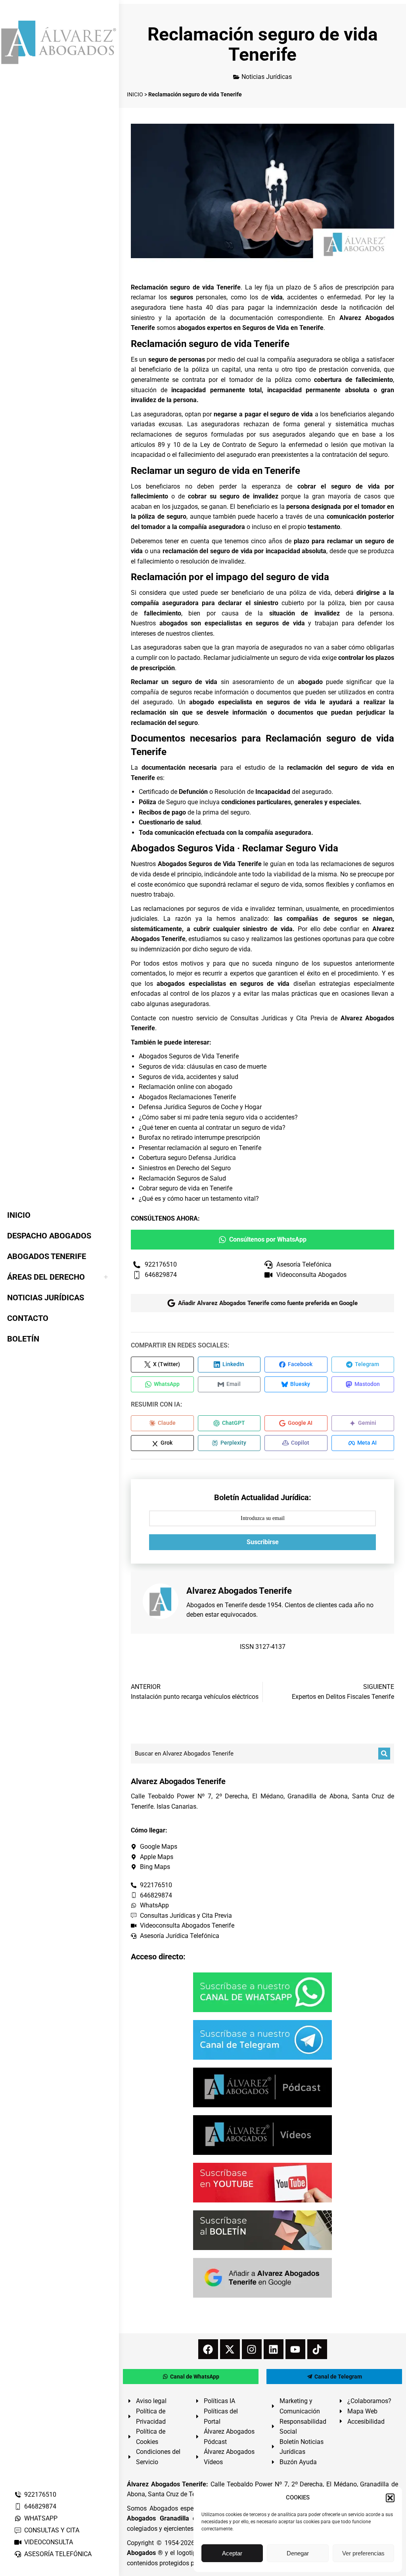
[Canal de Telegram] (262, 2040)
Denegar (298, 2553)
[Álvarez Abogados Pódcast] (262, 2087)
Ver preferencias (363, 2553)
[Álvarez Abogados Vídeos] (262, 2135)
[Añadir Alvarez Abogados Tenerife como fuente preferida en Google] (262, 2278)
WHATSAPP (41, 2518)
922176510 (40, 2495)
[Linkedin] (274, 2349)
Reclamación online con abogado (186, 1087)
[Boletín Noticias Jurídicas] (262, 2230)
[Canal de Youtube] (262, 2183)
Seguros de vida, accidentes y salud (189, 1077)
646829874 (40, 2506)
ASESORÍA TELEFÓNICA (58, 2554)
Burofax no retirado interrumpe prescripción (199, 1138)
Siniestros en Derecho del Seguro (185, 1168)
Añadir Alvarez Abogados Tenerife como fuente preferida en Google (268, 1303)
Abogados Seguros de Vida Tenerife (189, 1056)
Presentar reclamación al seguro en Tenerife (200, 1148)
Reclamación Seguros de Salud (182, 1178)
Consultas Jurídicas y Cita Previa (279, 1018)
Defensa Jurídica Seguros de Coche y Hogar (200, 1107)
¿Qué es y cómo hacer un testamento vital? (199, 1199)
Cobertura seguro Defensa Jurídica (187, 1158)
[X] (230, 2349)
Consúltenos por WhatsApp (268, 1239)
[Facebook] (208, 2349)
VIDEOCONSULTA (49, 2542)
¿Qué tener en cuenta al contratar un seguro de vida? (212, 1128)
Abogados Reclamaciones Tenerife (187, 1097)
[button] (390, 2498)
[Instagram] (252, 2349)
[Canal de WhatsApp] (262, 1992)
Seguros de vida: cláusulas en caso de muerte (203, 1067)
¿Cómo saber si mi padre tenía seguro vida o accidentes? (218, 1117)
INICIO (135, 94)
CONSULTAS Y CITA (52, 2530)
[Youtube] (295, 2349)
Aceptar (232, 2553)
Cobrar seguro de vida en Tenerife (186, 1188)
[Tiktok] (317, 2349)
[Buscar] (384, 1754)
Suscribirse (263, 1542)
